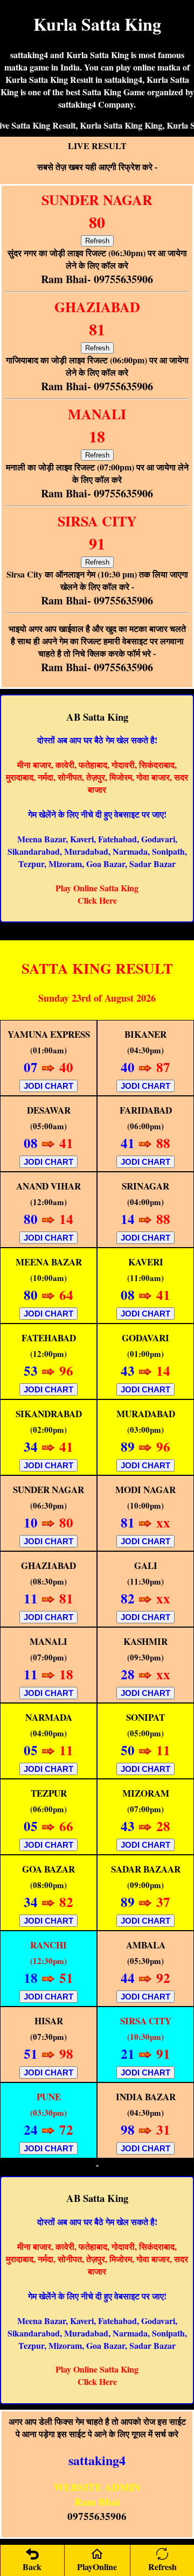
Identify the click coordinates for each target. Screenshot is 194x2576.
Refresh (97, 241)
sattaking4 (97, 2460)
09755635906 (97, 2516)
